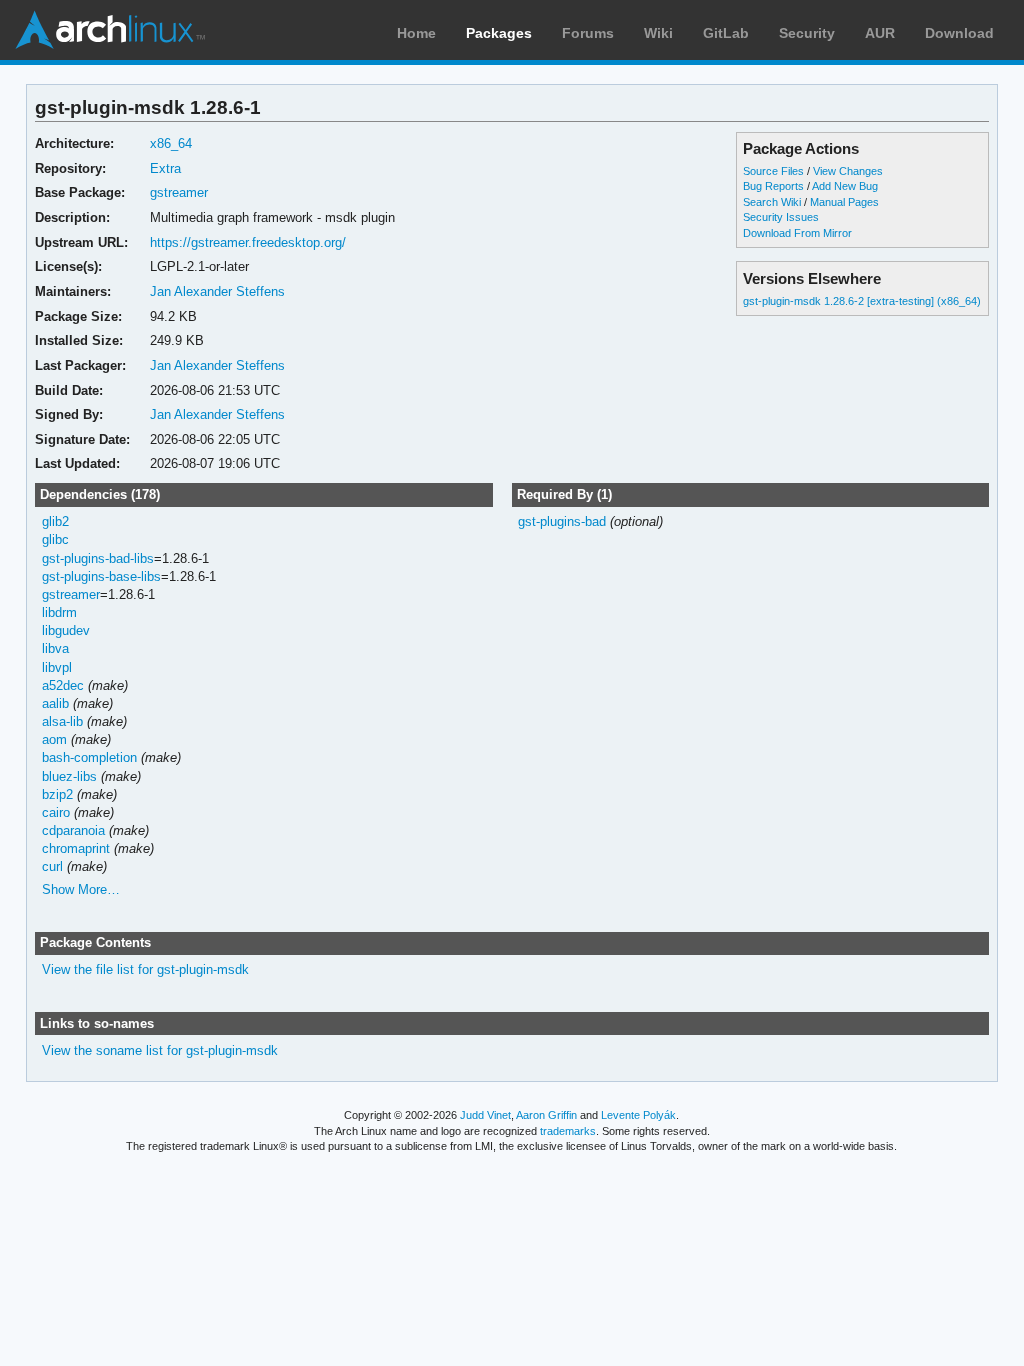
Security (807, 33)
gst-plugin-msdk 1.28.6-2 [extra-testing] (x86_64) (862, 301)
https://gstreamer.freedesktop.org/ (248, 242)
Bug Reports (773, 186)
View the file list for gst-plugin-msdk (145, 969)
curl (52, 866)
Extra (165, 168)
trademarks (568, 1131)
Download (959, 33)
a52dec (63, 685)
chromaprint (76, 848)
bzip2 (57, 794)
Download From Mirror (797, 233)
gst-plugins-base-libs (101, 576)
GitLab (726, 33)
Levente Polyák (638, 1115)
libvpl (57, 667)
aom (54, 739)
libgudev (66, 630)
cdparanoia (73, 830)
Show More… (81, 889)
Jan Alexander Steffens (217, 291)
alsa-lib (62, 721)
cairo (56, 812)
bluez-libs (69, 776)
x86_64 (171, 143)
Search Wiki (772, 202)
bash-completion (89, 757)
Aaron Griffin (546, 1115)
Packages (499, 33)
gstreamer (179, 192)
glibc (55, 539)
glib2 (55, 521)
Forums (588, 33)
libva (55, 648)
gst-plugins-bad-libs (98, 558)
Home (416, 33)
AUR (880, 33)
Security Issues (781, 217)
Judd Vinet (485, 1115)
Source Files (773, 171)
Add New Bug (845, 186)
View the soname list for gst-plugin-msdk (160, 1050)
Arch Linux (110, 30)
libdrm (59, 612)
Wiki (658, 33)
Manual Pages (844, 202)
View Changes (848, 171)
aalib (55, 703)
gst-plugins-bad (562, 521)
